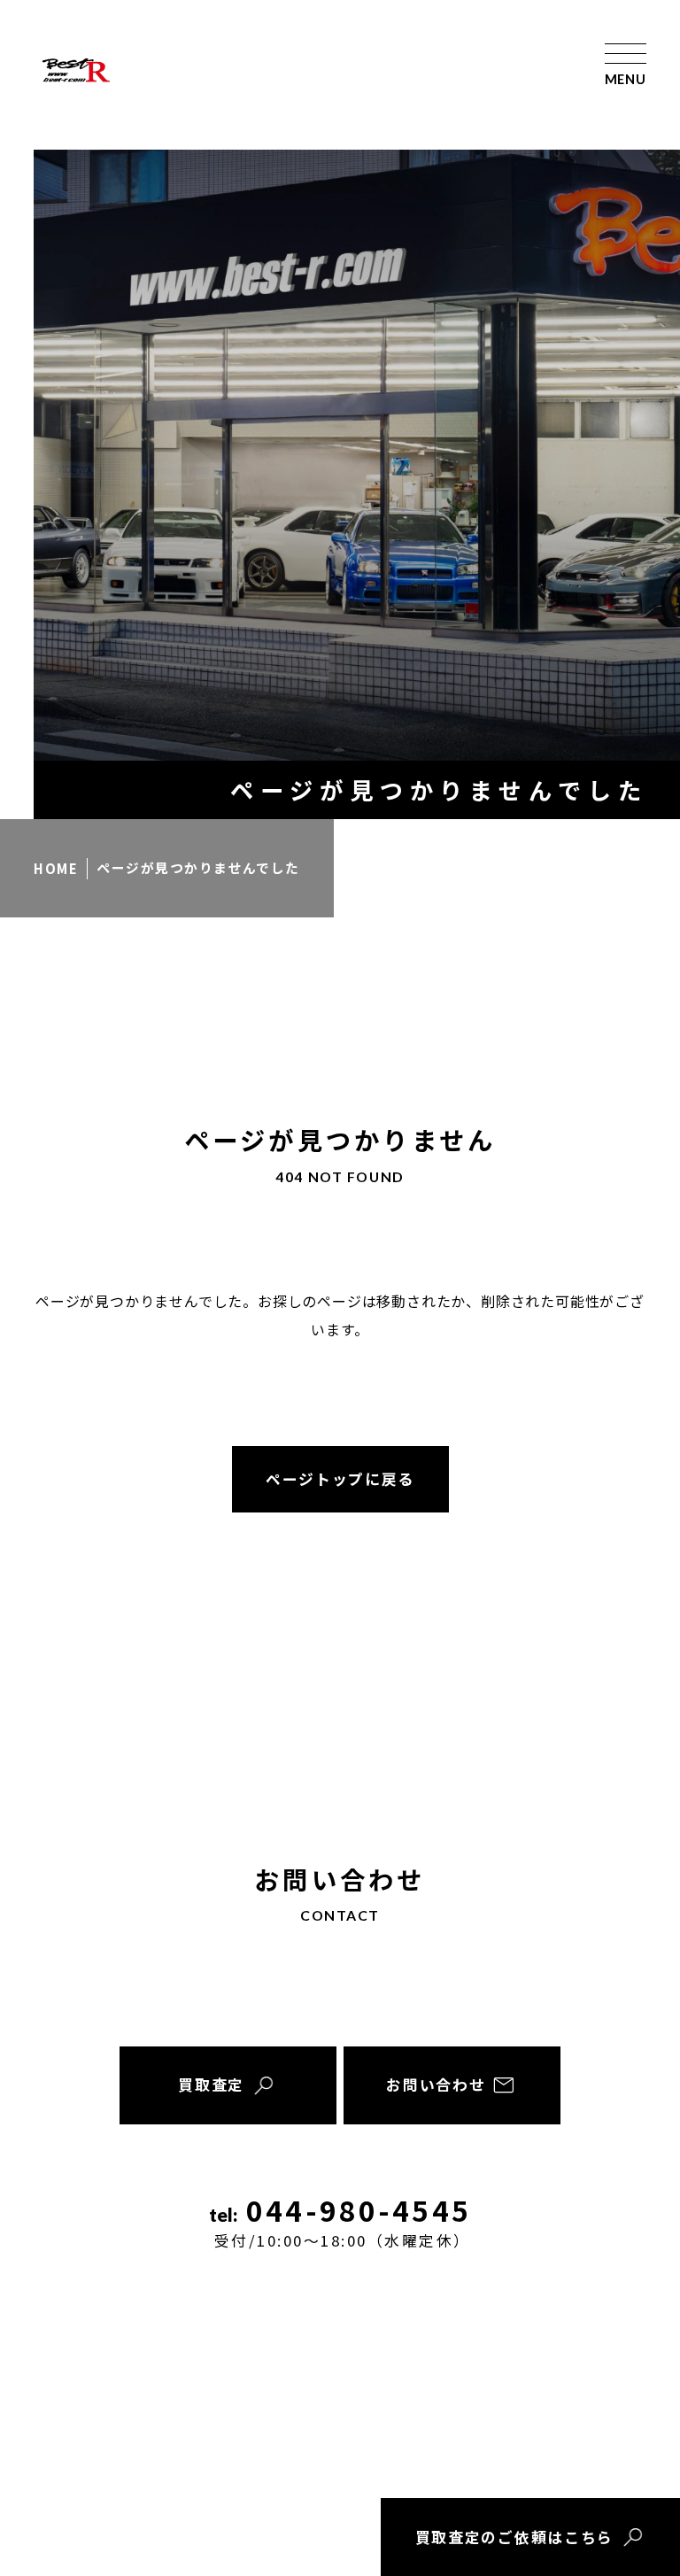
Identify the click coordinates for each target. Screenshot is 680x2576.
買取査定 (211, 2085)
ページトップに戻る (340, 1479)
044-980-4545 (343, 2222)
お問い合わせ (436, 2085)
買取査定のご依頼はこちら (514, 2537)
